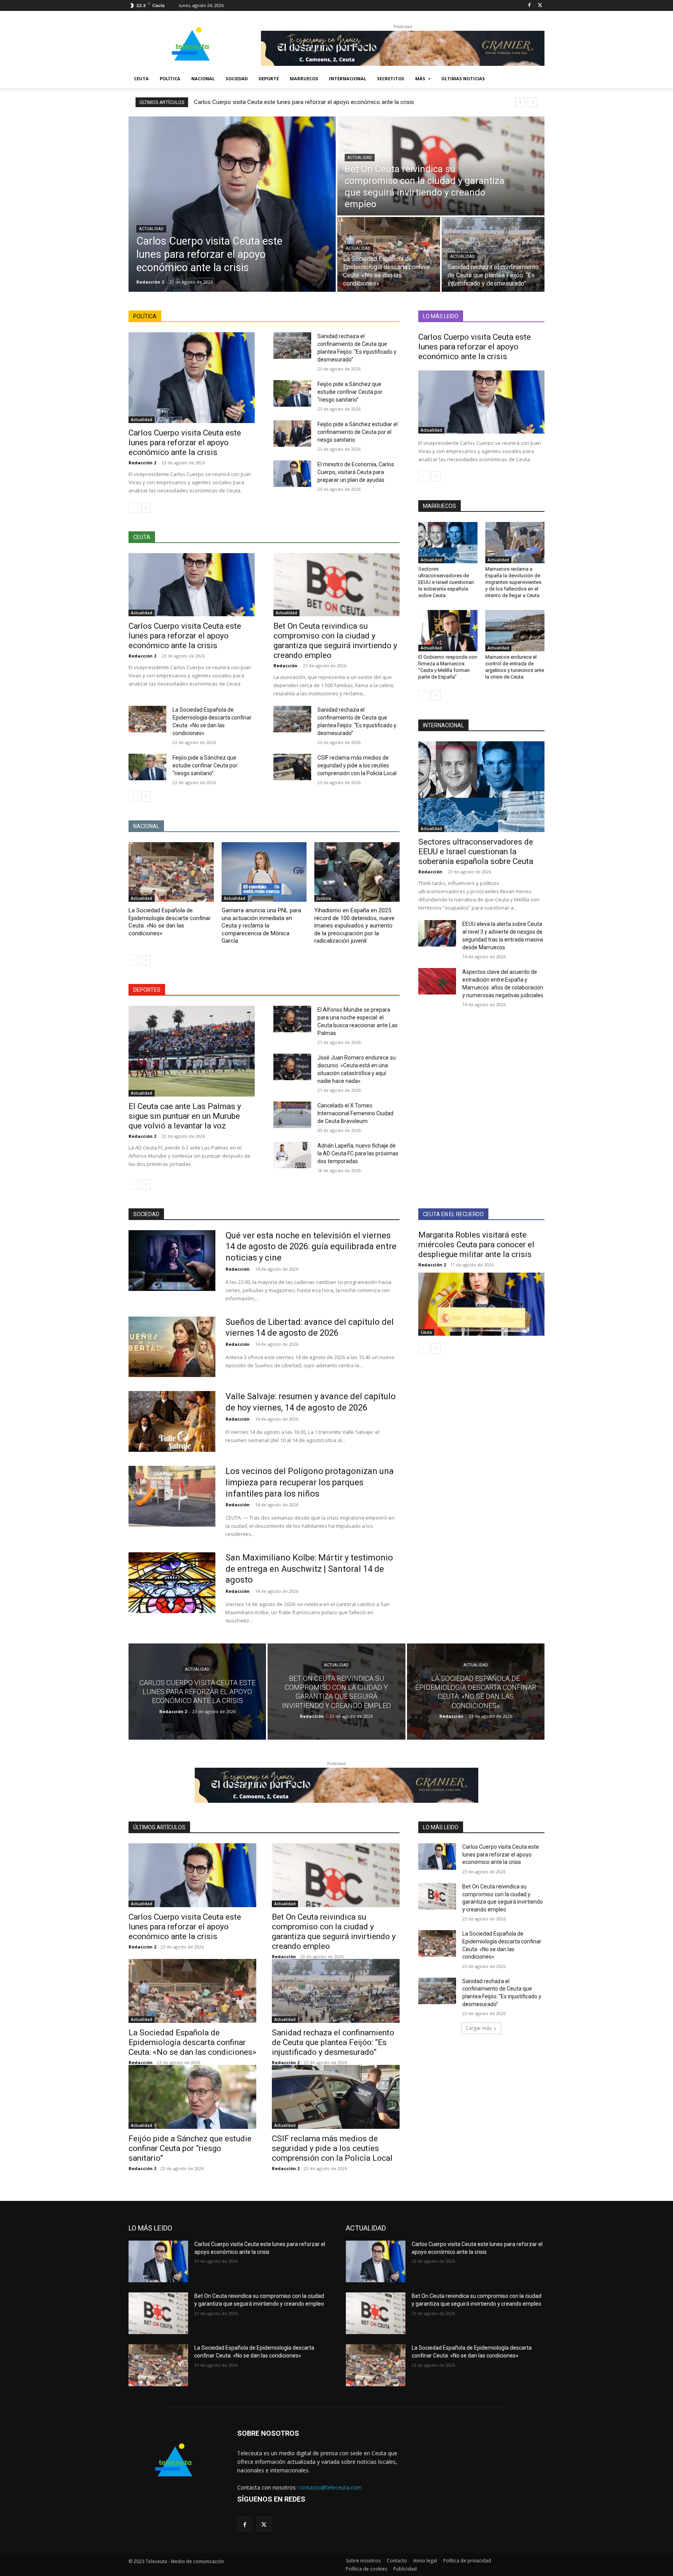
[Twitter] (540, 6)
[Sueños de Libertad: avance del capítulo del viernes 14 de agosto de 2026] (172, 1347)
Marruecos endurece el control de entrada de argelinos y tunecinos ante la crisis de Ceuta (515, 667)
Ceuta (426, 1332)
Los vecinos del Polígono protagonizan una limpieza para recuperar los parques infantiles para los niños (310, 1482)
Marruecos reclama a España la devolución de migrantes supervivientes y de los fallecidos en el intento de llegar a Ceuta (513, 582)
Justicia (324, 898)
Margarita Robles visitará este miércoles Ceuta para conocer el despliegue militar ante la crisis (476, 1245)
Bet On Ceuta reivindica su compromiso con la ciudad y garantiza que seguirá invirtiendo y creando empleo (335, 641)
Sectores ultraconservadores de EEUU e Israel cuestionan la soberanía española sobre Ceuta (446, 582)
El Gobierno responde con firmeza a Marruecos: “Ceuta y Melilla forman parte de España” (448, 667)
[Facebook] (529, 6)
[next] (533, 102)
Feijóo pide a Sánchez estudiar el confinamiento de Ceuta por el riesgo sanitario (358, 432)
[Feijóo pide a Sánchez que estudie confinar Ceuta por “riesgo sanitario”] (292, 393)
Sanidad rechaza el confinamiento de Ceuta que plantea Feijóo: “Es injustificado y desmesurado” (333, 2042)
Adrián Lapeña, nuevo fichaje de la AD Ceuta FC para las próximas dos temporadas (358, 1153)
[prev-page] (133, 508)
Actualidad (151, 229)
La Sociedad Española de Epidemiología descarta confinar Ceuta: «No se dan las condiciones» (170, 922)
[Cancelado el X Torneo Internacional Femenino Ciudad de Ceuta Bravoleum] (292, 1115)
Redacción (285, 666)
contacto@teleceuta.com (330, 2487)
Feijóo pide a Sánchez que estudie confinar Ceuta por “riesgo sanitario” (350, 392)
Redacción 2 (142, 463)
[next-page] (146, 508)
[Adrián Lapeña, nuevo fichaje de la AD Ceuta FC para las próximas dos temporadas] (292, 1155)
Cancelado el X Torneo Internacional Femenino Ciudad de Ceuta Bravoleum (355, 1113)
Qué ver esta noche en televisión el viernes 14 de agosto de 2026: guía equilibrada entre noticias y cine (311, 1247)
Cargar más (479, 2028)
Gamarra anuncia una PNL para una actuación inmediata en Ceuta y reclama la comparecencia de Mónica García (261, 926)
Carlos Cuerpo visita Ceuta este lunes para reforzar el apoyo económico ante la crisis (304, 102)
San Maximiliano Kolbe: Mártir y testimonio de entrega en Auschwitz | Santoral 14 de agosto (309, 1569)
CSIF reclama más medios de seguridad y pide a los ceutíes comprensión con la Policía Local (357, 765)
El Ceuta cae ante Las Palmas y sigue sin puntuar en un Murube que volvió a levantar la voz (185, 1116)
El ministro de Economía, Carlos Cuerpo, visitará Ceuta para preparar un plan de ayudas (356, 472)
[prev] (520, 102)
